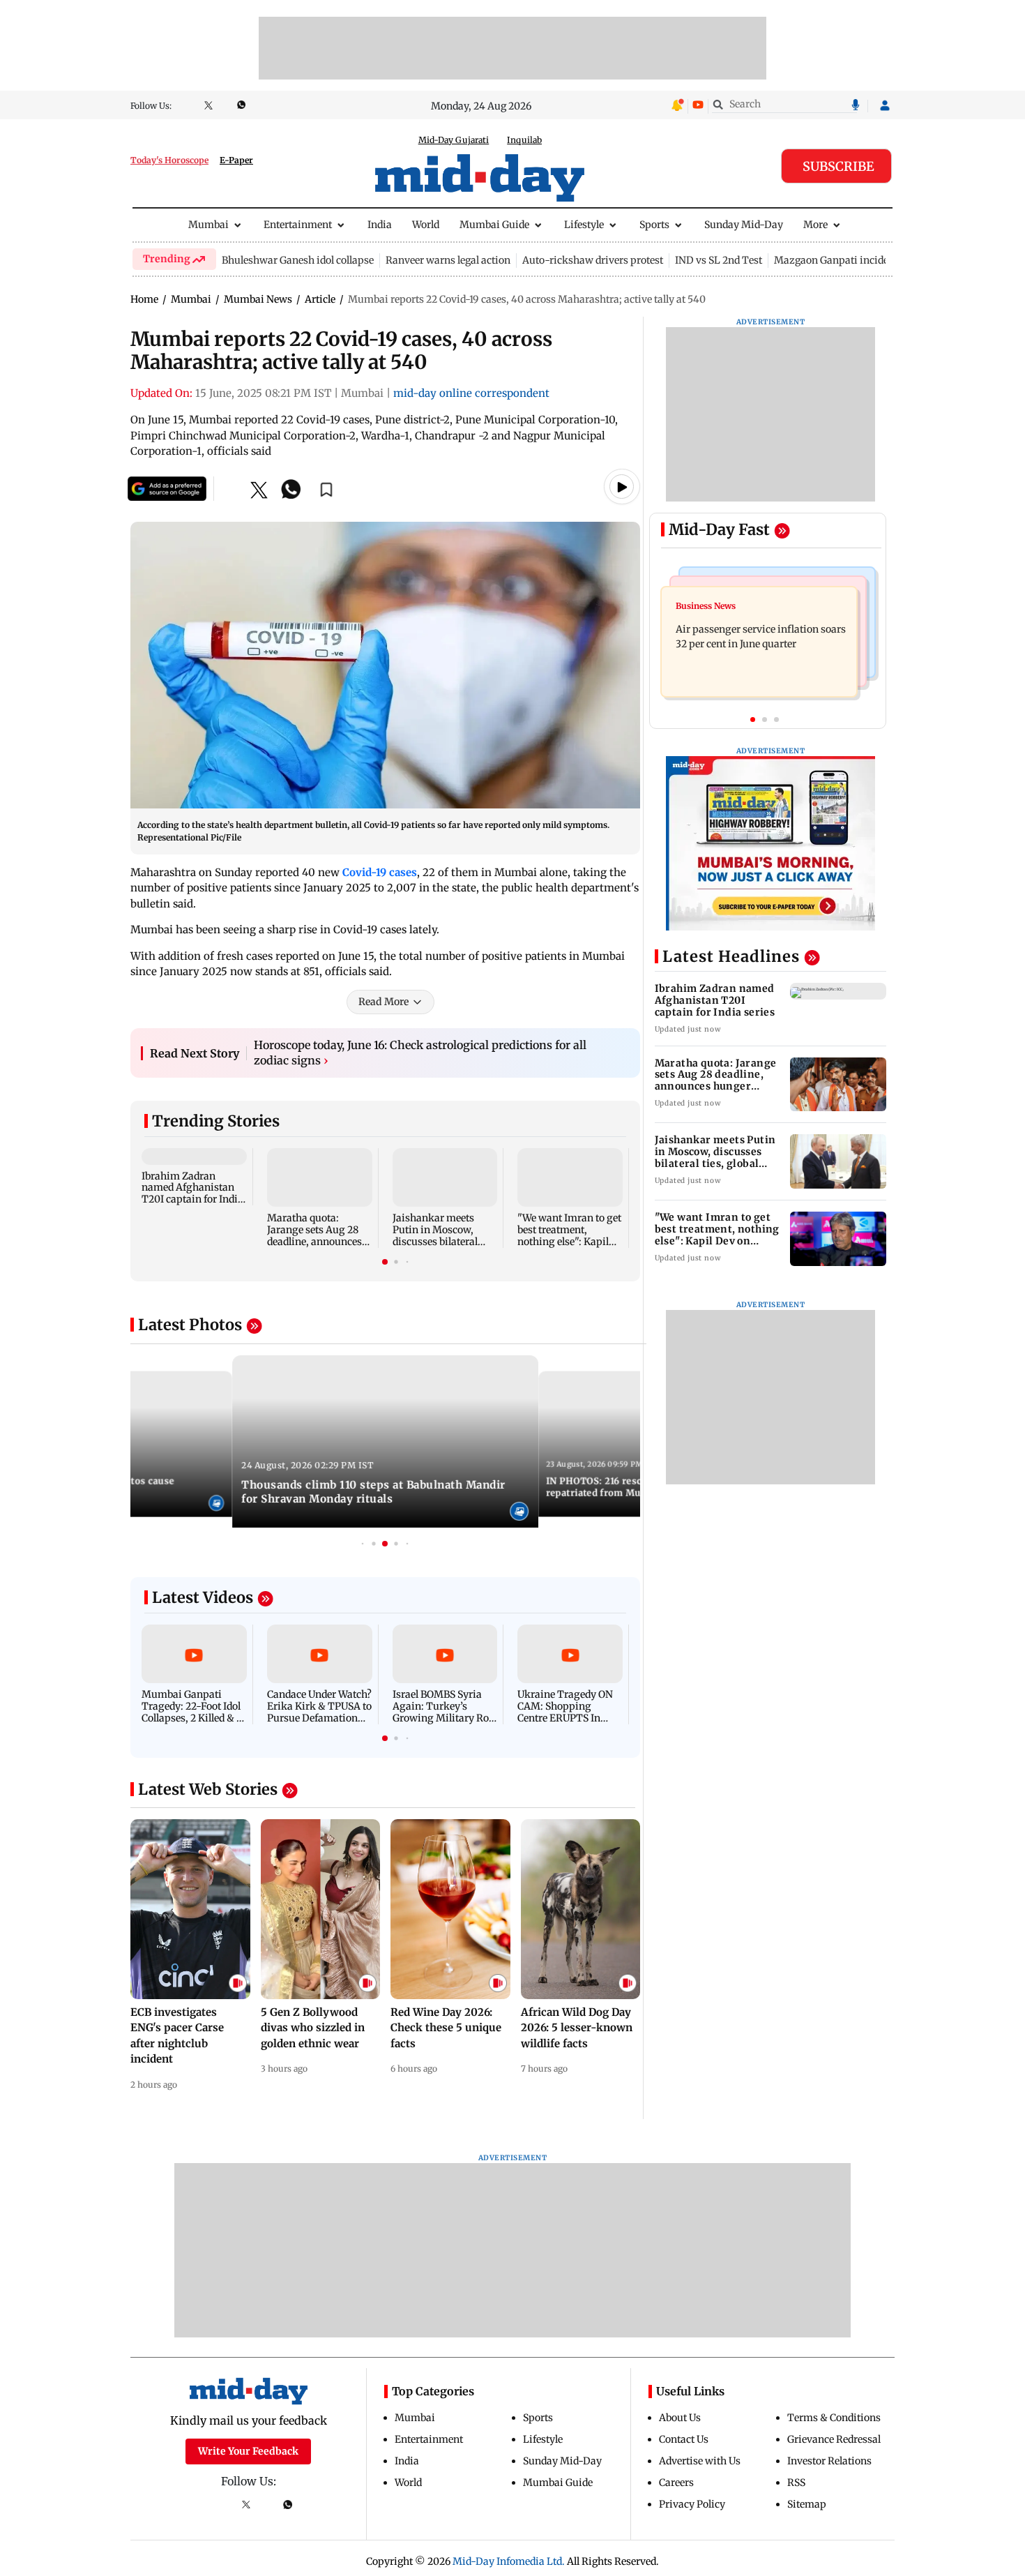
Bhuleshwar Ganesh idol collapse (298, 260)
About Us (680, 2418)
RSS (796, 2483)
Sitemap (807, 2504)
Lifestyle (584, 225)
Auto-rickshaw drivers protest (593, 260)
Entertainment (298, 225)
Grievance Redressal (834, 2439)
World (426, 225)
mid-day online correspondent (471, 393)
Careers (676, 2483)
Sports (654, 225)
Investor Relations (829, 2461)
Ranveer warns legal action (448, 260)
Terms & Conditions (834, 2418)
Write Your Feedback (248, 2451)
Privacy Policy (692, 2504)
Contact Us (684, 2439)
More (815, 225)
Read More (384, 1002)
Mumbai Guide (494, 225)
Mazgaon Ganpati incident (836, 260)
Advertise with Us (700, 2461)
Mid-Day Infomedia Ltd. (509, 2561)
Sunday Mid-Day (744, 225)
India (380, 225)
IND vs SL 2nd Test (719, 260)
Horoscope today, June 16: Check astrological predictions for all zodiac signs (420, 1053)
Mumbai (208, 225)
